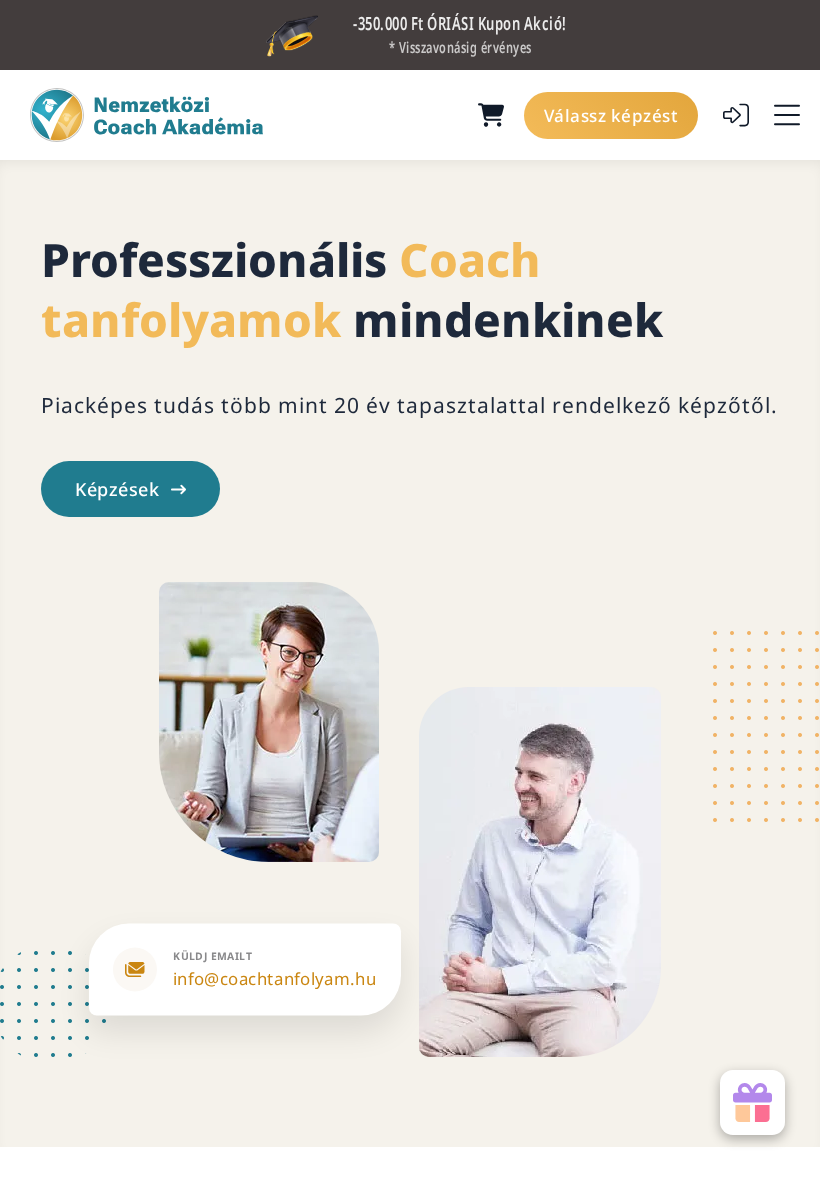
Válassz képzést (611, 115)
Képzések (117, 489)
